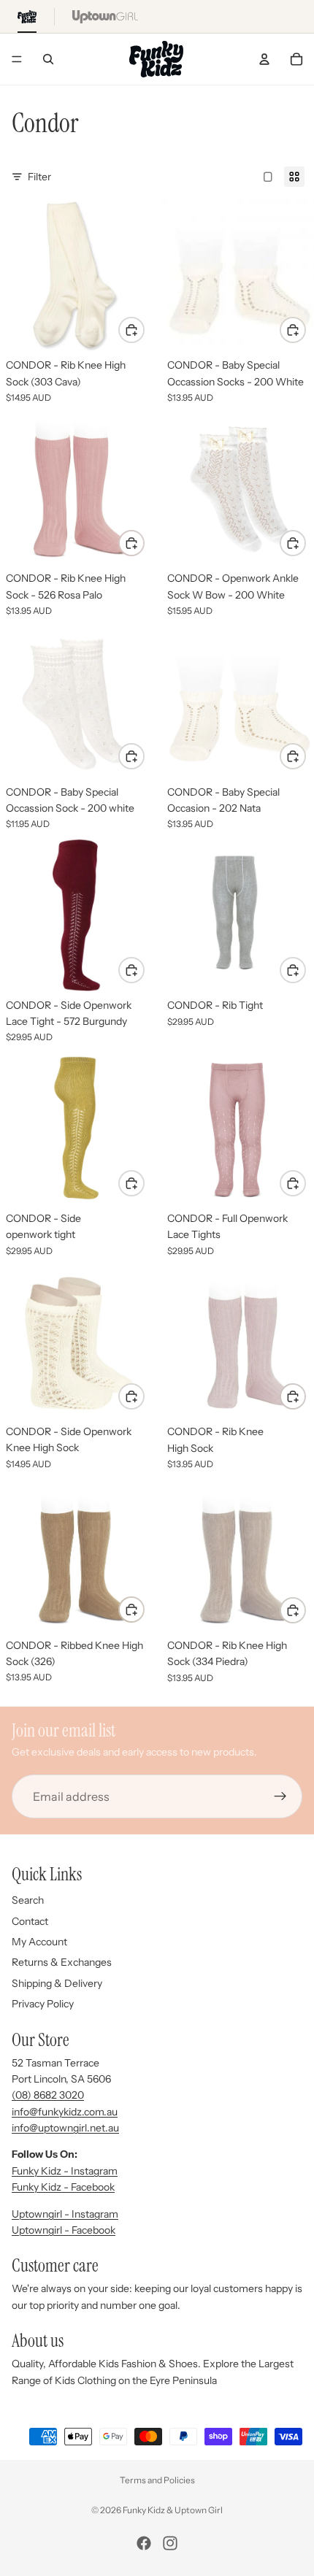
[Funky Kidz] (27, 16)
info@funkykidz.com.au (65, 2112)
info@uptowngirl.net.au (65, 2128)
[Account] (264, 59)
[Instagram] (170, 2543)
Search (28, 1900)
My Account (39, 1942)
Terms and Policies (157, 2480)
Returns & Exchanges (62, 1962)
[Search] (48, 59)
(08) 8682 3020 (48, 2095)
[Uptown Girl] (105, 16)
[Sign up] (280, 1797)
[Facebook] (144, 2543)
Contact (30, 1921)
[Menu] (17, 59)
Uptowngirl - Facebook (64, 2230)
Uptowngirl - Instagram (65, 2214)
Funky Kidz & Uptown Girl (173, 2510)
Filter (39, 177)
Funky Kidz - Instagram (65, 2171)
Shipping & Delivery (57, 1983)
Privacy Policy (43, 2004)
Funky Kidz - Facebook (63, 2187)
